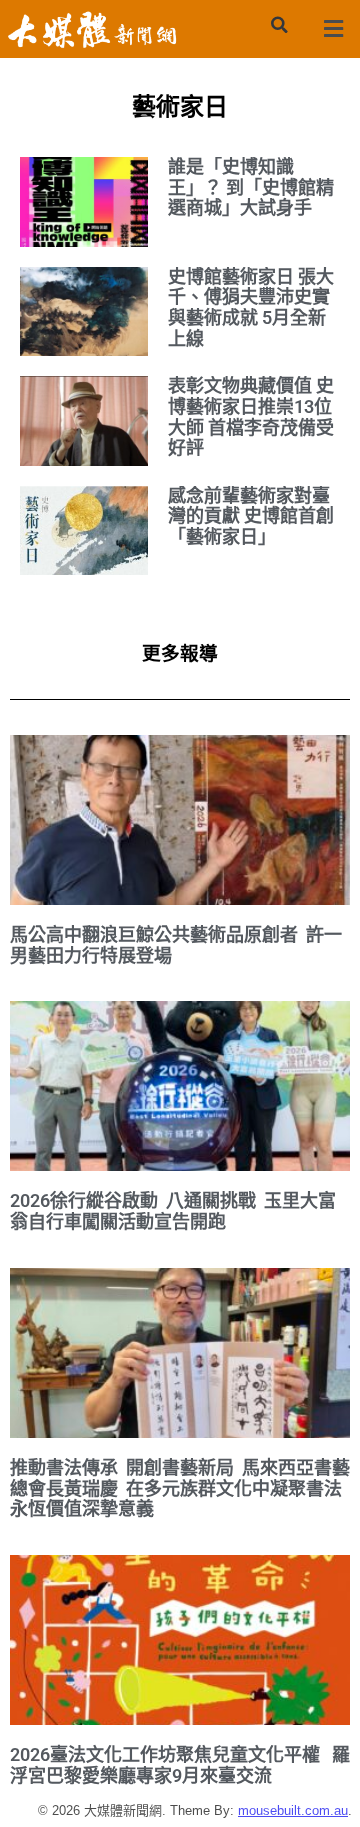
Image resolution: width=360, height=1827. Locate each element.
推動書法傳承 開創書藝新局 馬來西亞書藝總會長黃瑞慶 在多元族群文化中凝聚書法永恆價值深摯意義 (180, 1488)
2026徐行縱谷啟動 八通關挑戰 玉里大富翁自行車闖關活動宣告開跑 (173, 1211)
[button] (279, 25)
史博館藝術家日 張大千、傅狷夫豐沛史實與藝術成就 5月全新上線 (251, 307)
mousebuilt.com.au (293, 1810)
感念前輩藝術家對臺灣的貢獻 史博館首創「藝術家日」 (251, 516)
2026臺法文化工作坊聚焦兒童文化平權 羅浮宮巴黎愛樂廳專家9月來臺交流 (180, 1765)
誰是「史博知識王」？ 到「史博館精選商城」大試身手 (251, 187)
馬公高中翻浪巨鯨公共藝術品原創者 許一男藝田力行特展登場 (176, 945)
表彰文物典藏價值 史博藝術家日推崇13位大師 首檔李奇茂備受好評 (251, 416)
